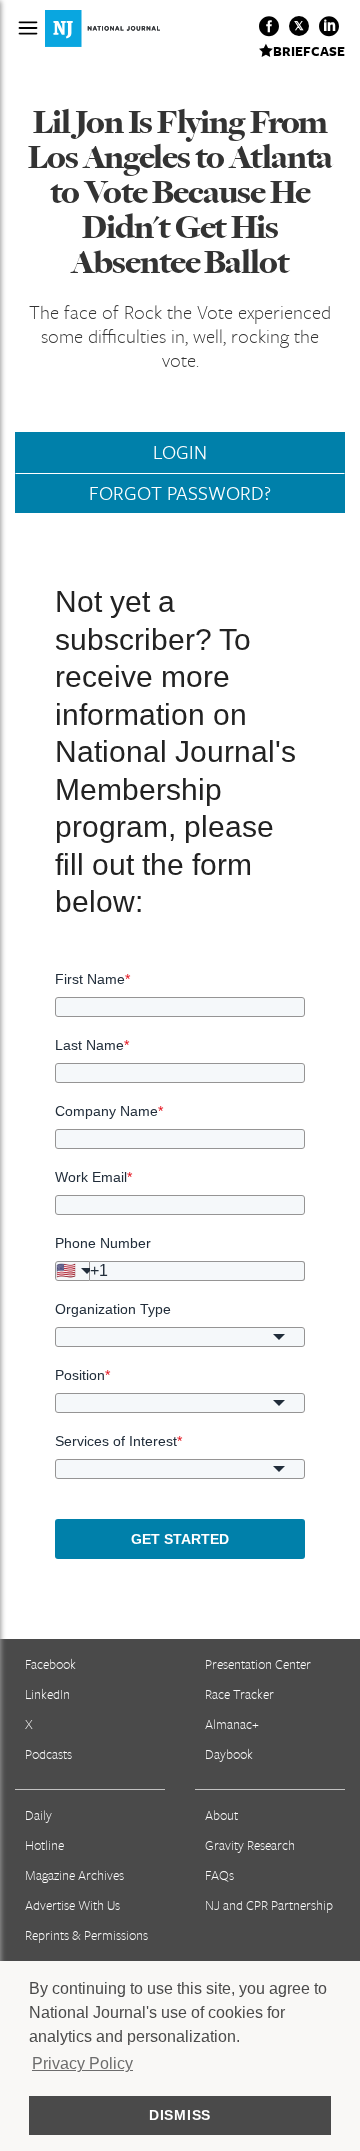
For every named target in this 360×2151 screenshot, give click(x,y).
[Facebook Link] (269, 26)
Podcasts (48, 1754)
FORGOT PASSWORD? (180, 493)
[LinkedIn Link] (329, 26)
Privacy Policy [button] (82, 2063)
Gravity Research (250, 1845)
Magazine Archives (74, 1875)
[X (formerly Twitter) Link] (299, 26)
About (221, 1815)
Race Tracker (239, 1694)
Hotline (44, 1845)
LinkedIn (47, 1694)
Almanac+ (232, 1724)
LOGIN (180, 452)
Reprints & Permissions (86, 1935)
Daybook (229, 1754)
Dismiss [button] (180, 2115)
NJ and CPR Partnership (269, 1905)
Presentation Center (258, 1664)
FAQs (219, 1875)
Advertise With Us (72, 1905)
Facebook (50, 1664)
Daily (38, 1815)
